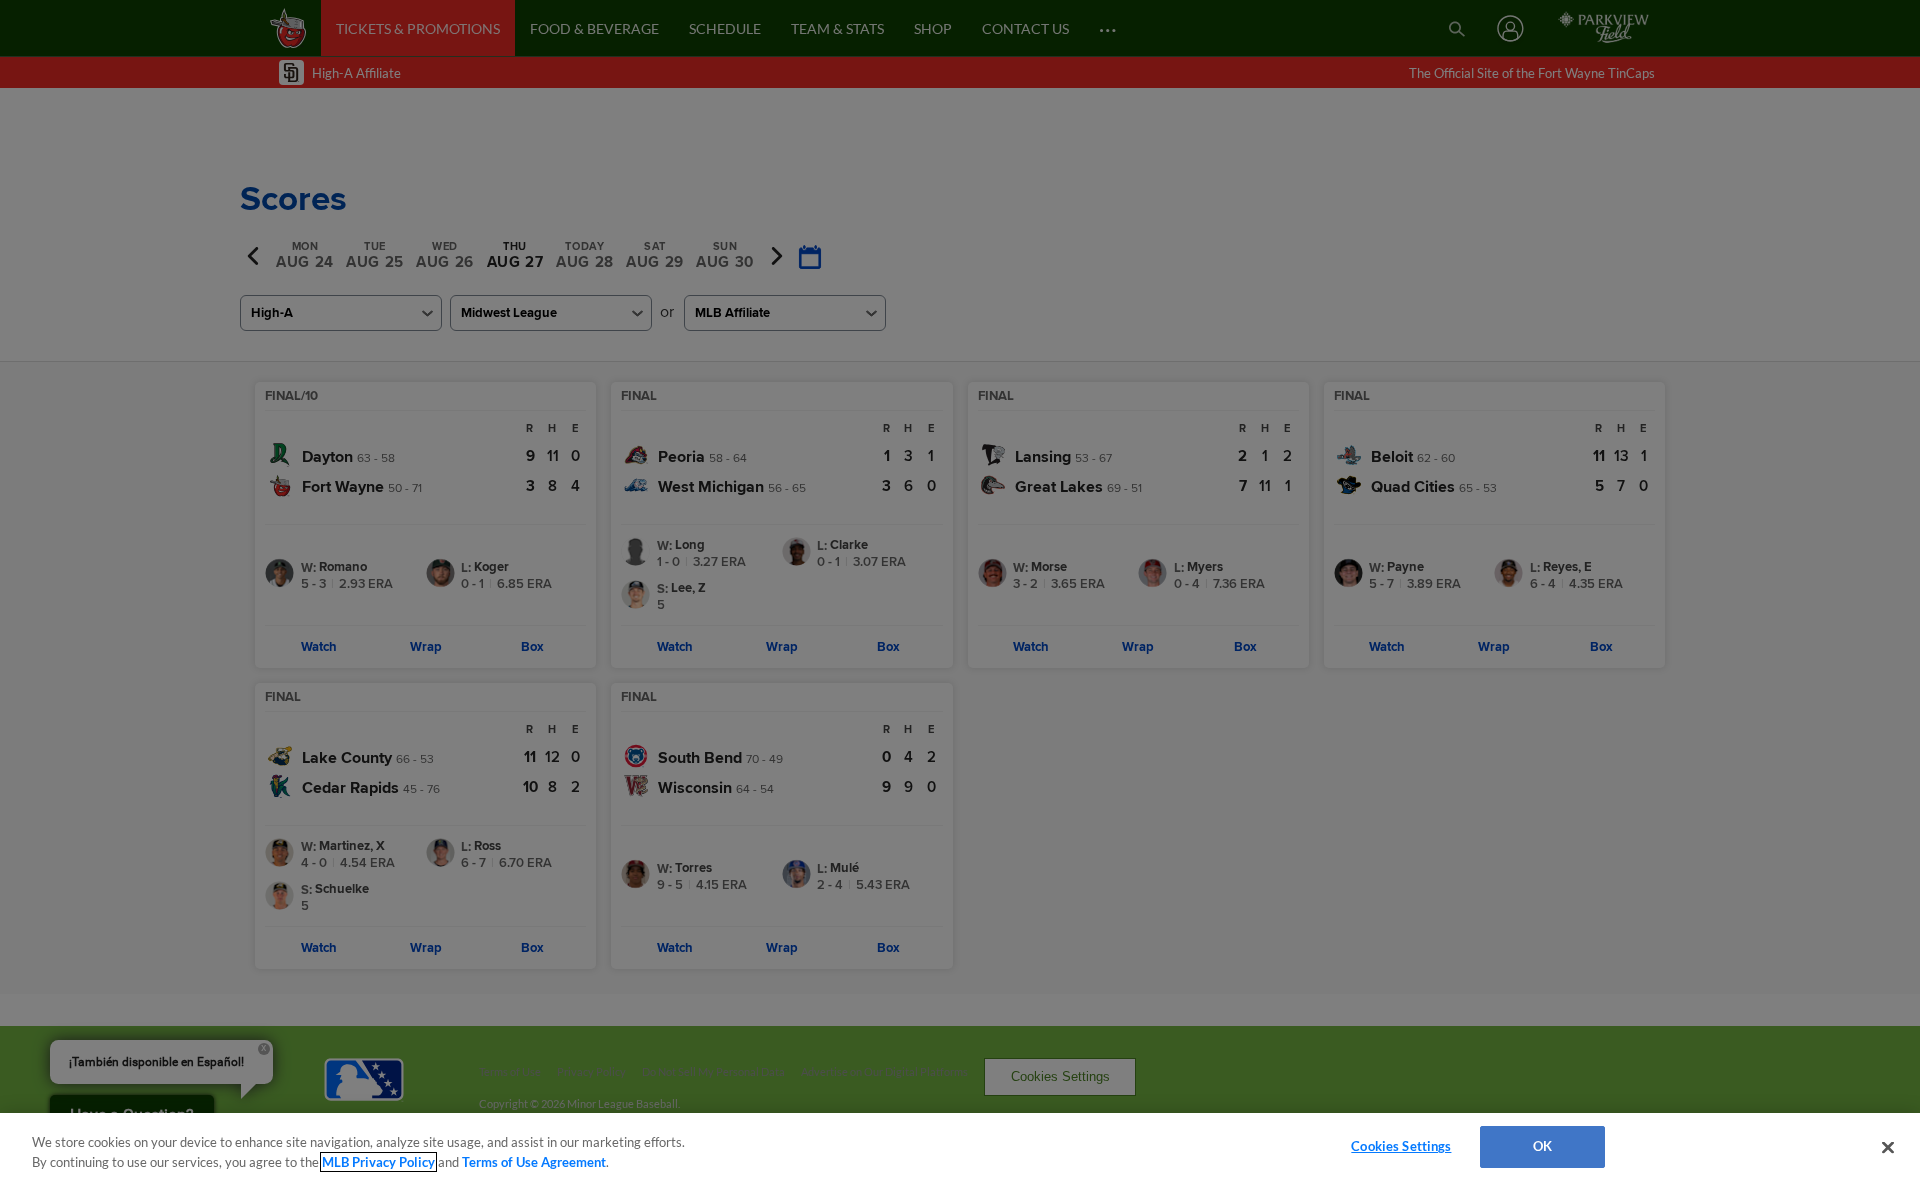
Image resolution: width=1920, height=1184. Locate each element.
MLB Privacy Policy (378, 1162)
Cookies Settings (1401, 1146)
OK (1542, 1146)
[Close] (1888, 1147)
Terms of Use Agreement (534, 1162)
